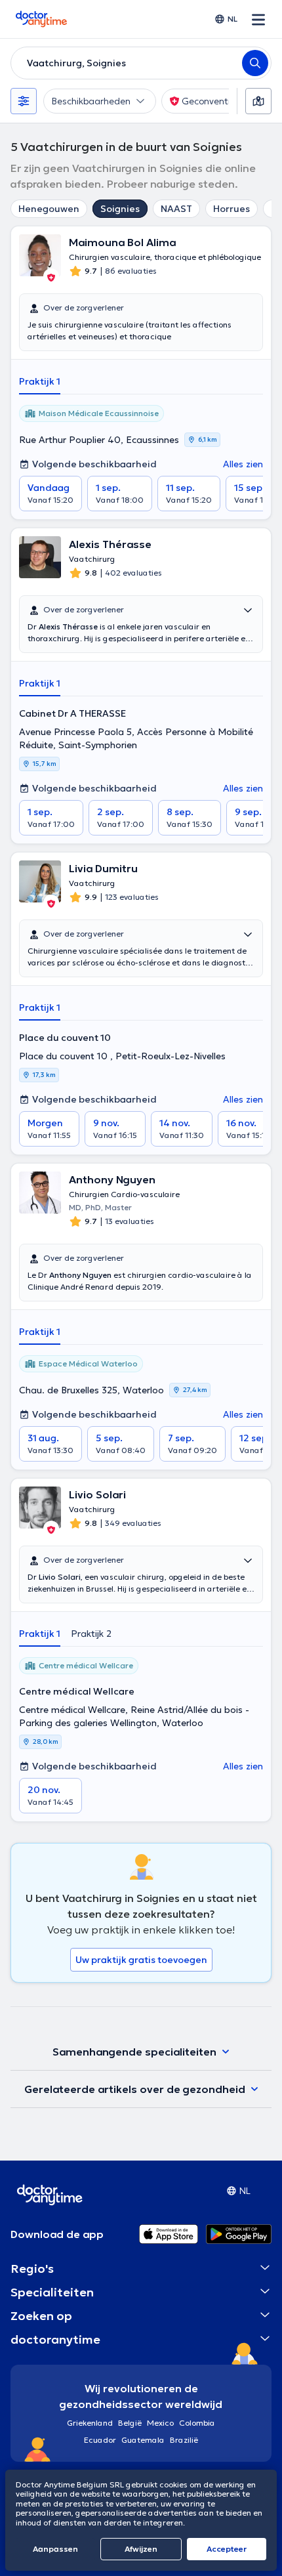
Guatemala (143, 2440)
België (130, 2423)
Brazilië (184, 2440)
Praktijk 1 (40, 381)
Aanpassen (55, 2549)
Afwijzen (141, 2549)
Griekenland (90, 2423)
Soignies (120, 209)
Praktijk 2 (91, 1634)
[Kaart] (258, 101)
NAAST (176, 209)
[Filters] (24, 101)
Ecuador (100, 2440)
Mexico (160, 2423)
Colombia (197, 2423)
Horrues (232, 209)
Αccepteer (227, 2549)
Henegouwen (49, 209)
